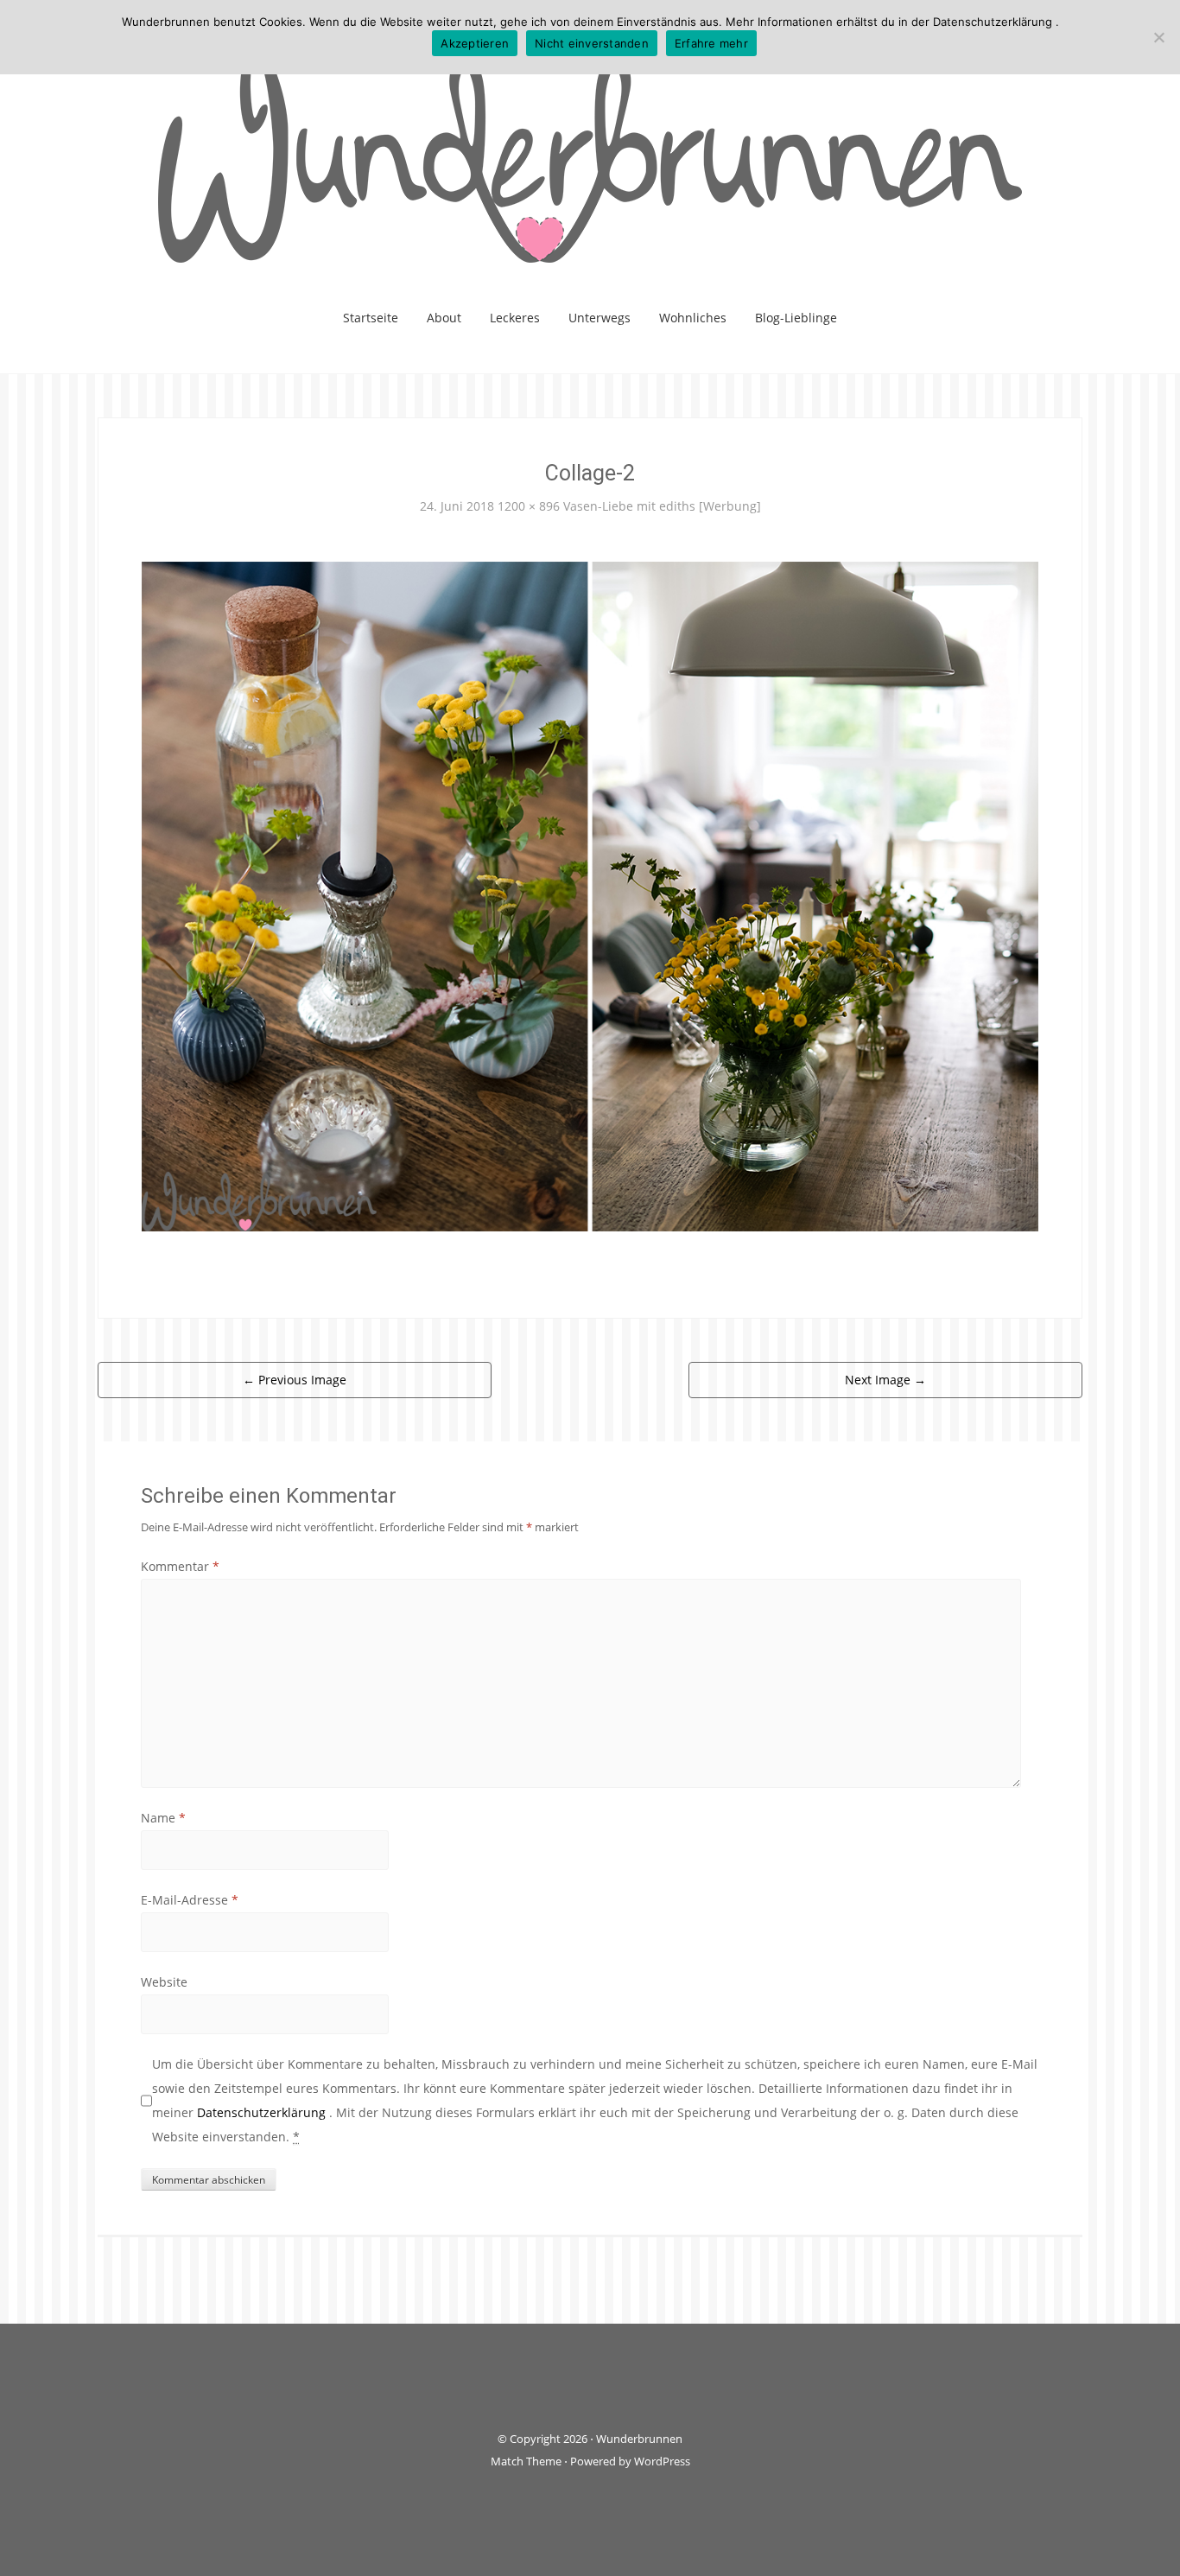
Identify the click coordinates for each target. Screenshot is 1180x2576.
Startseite (371, 318)
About (444, 318)
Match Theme (526, 2461)
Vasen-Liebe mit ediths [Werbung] (662, 506)
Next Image (885, 1380)
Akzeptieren (475, 43)
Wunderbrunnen (639, 2439)
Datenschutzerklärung (263, 2112)
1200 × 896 (529, 506)
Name (163, 1818)
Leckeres (515, 318)
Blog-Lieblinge (796, 318)
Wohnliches (693, 318)
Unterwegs (600, 318)
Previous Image (295, 1380)
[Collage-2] (590, 895)
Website (164, 1982)
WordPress (662, 2461)
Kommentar (180, 1566)
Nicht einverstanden (592, 43)
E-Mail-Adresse (190, 1900)
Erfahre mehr (711, 43)
